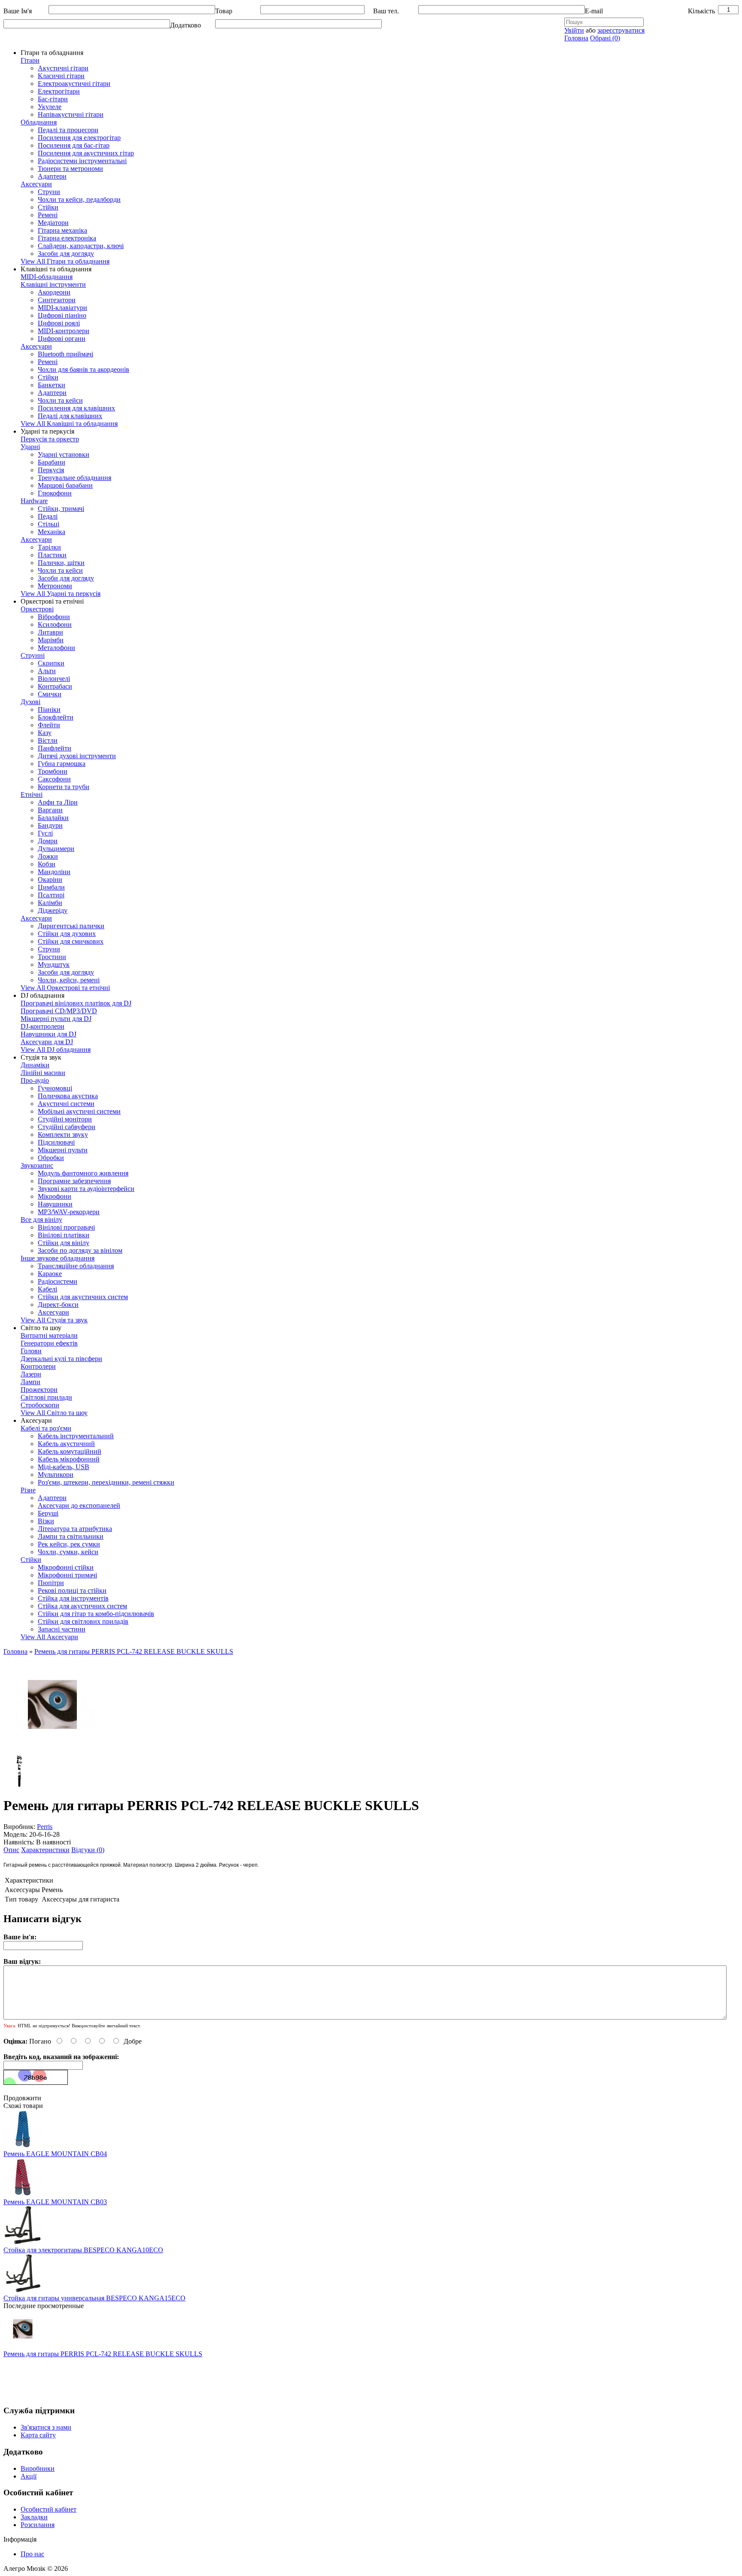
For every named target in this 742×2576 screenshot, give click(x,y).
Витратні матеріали (49, 1335)
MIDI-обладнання (47, 277)
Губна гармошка (62, 764)
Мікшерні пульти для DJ (56, 1019)
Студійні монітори (65, 1119)
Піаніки (49, 709)
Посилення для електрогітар (79, 138)
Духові (30, 702)
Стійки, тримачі (61, 509)
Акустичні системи (66, 1104)
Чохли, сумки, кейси (68, 1552)
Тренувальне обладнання (75, 478)
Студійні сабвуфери (67, 1127)
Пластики (52, 555)
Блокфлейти (56, 717)
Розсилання (38, 2525)
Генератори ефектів (49, 1343)
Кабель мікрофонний (69, 1459)
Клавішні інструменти (53, 284)
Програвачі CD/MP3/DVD (59, 1011)
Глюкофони (55, 493)
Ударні (30, 447)
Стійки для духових (67, 934)
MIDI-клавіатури (62, 308)
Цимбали (51, 887)
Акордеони (54, 292)
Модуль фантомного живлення (83, 1173)
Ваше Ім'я (18, 11)
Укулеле (50, 107)
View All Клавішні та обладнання (69, 424)
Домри (48, 841)
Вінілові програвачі (66, 1227)
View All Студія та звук (54, 1320)
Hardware (34, 501)
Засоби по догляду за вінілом (80, 1250)
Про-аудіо (35, 1080)
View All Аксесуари (49, 1637)
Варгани (50, 810)
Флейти (49, 725)
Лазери (31, 1374)
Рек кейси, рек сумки (69, 1544)
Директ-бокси (58, 1305)
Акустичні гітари (63, 68)
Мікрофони (55, 1196)
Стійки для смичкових (71, 941)
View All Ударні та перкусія (61, 594)
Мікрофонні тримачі (67, 1575)
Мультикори (56, 1475)
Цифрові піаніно (62, 315)
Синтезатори (57, 300)
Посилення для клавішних (76, 408)
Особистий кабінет (49, 2509)
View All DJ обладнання (56, 1050)
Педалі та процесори (68, 130)
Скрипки (51, 663)
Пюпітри (51, 1583)
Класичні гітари (61, 76)
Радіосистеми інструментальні (82, 161)
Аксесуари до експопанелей (79, 1505)
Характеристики (45, 1850)
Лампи (30, 1382)
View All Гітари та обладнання (65, 261)
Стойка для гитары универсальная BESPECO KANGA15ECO (94, 2298)
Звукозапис (37, 1165)
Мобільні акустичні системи (79, 1111)
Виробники (38, 2468)
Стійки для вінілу (64, 1243)
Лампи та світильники (71, 1536)
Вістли (48, 740)
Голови (31, 1351)
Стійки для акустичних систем (83, 1297)
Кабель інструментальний (76, 1436)
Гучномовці (55, 1088)
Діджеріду (53, 910)
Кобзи (47, 864)
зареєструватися (621, 30)
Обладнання (39, 122)
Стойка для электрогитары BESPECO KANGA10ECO (83, 2250)
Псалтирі (51, 895)
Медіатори (53, 223)
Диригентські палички (71, 926)
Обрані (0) (605, 38)
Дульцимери (56, 849)
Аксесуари (36, 184)
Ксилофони (55, 624)
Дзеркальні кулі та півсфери (61, 1359)
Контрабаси (55, 686)
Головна (576, 38)
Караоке (50, 1274)
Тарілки (49, 547)
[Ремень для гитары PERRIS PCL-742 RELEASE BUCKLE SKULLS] (52, 1751)
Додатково (185, 25)
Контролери (38, 1366)
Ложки (48, 856)
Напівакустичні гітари (71, 114)
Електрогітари (59, 91)
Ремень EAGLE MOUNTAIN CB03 (55, 2202)
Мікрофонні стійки (66, 1567)
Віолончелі (54, 679)
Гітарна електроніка (67, 238)
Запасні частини (62, 1629)
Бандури (50, 825)
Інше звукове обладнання (58, 1258)
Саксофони (54, 779)
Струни (49, 192)
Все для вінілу (41, 1220)
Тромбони (53, 771)
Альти (47, 671)
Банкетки (52, 385)
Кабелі (47, 1289)
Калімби (50, 903)
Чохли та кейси (60, 400)
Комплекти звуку (63, 1135)
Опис (11, 1850)
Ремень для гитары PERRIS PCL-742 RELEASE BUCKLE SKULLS (134, 1651)
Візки (46, 1521)
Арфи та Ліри (58, 802)
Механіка (52, 532)
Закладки (34, 2517)
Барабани (52, 462)
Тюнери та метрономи (70, 169)
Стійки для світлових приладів (83, 1621)
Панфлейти (55, 748)
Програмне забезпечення (74, 1181)
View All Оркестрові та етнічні (65, 988)
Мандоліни (54, 872)
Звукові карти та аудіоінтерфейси (86, 1189)
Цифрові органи (62, 339)
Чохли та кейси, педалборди (79, 199)
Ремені (48, 215)
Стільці (49, 524)
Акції (29, 2476)
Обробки (51, 1158)
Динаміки (35, 1065)
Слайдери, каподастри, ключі (81, 246)
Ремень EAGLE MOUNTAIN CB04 (55, 2154)
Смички (50, 694)
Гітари (30, 60)
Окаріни (50, 879)
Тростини (52, 957)
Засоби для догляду (66, 254)
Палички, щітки (61, 563)
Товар (224, 11)
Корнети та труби (64, 787)
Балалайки (53, 818)
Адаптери (52, 176)
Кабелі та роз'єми (46, 1428)
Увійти (574, 30)
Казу (45, 733)
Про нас (32, 2554)
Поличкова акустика (68, 1096)
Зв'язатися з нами (46, 2427)
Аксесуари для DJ (47, 1042)
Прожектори (39, 1390)
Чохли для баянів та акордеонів (84, 369)
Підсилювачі (56, 1142)
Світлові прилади (46, 1397)
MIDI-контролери (64, 331)
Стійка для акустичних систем (82, 1606)
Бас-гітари (53, 99)
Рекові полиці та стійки (72, 1590)
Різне (28, 1490)
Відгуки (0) (88, 1850)
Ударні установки (64, 454)
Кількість (701, 11)
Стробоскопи (40, 1405)
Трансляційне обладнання (76, 1266)
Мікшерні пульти (63, 1150)
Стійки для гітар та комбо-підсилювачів (96, 1614)
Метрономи (55, 586)
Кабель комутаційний (70, 1451)
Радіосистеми (58, 1281)
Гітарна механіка (62, 230)
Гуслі (45, 833)
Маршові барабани (65, 485)
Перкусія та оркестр (50, 439)
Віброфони (54, 617)
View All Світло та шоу (54, 1413)
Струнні (33, 655)
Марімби (51, 640)
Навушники (55, 1204)
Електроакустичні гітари (74, 84)
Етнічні (32, 794)
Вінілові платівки (64, 1235)
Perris (45, 1827)
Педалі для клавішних (70, 416)
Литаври (50, 632)
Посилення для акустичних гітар (86, 153)
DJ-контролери (43, 1026)
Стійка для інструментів (73, 1598)
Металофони (56, 648)
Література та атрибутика (75, 1529)
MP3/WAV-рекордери (69, 1212)
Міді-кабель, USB (64, 1467)
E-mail (594, 11)
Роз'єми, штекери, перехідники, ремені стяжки (106, 1482)
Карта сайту (38, 2435)
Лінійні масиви (43, 1073)
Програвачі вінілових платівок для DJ (76, 1003)
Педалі (48, 516)
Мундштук (54, 964)
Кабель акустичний (66, 1444)
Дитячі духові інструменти (77, 756)
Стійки (48, 207)
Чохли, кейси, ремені (69, 980)
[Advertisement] (160, 2377)
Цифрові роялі (59, 323)
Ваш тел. (386, 11)
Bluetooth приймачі (65, 354)
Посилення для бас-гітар (74, 145)
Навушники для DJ (49, 1034)
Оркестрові (37, 609)
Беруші (48, 1513)
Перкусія (51, 470)
